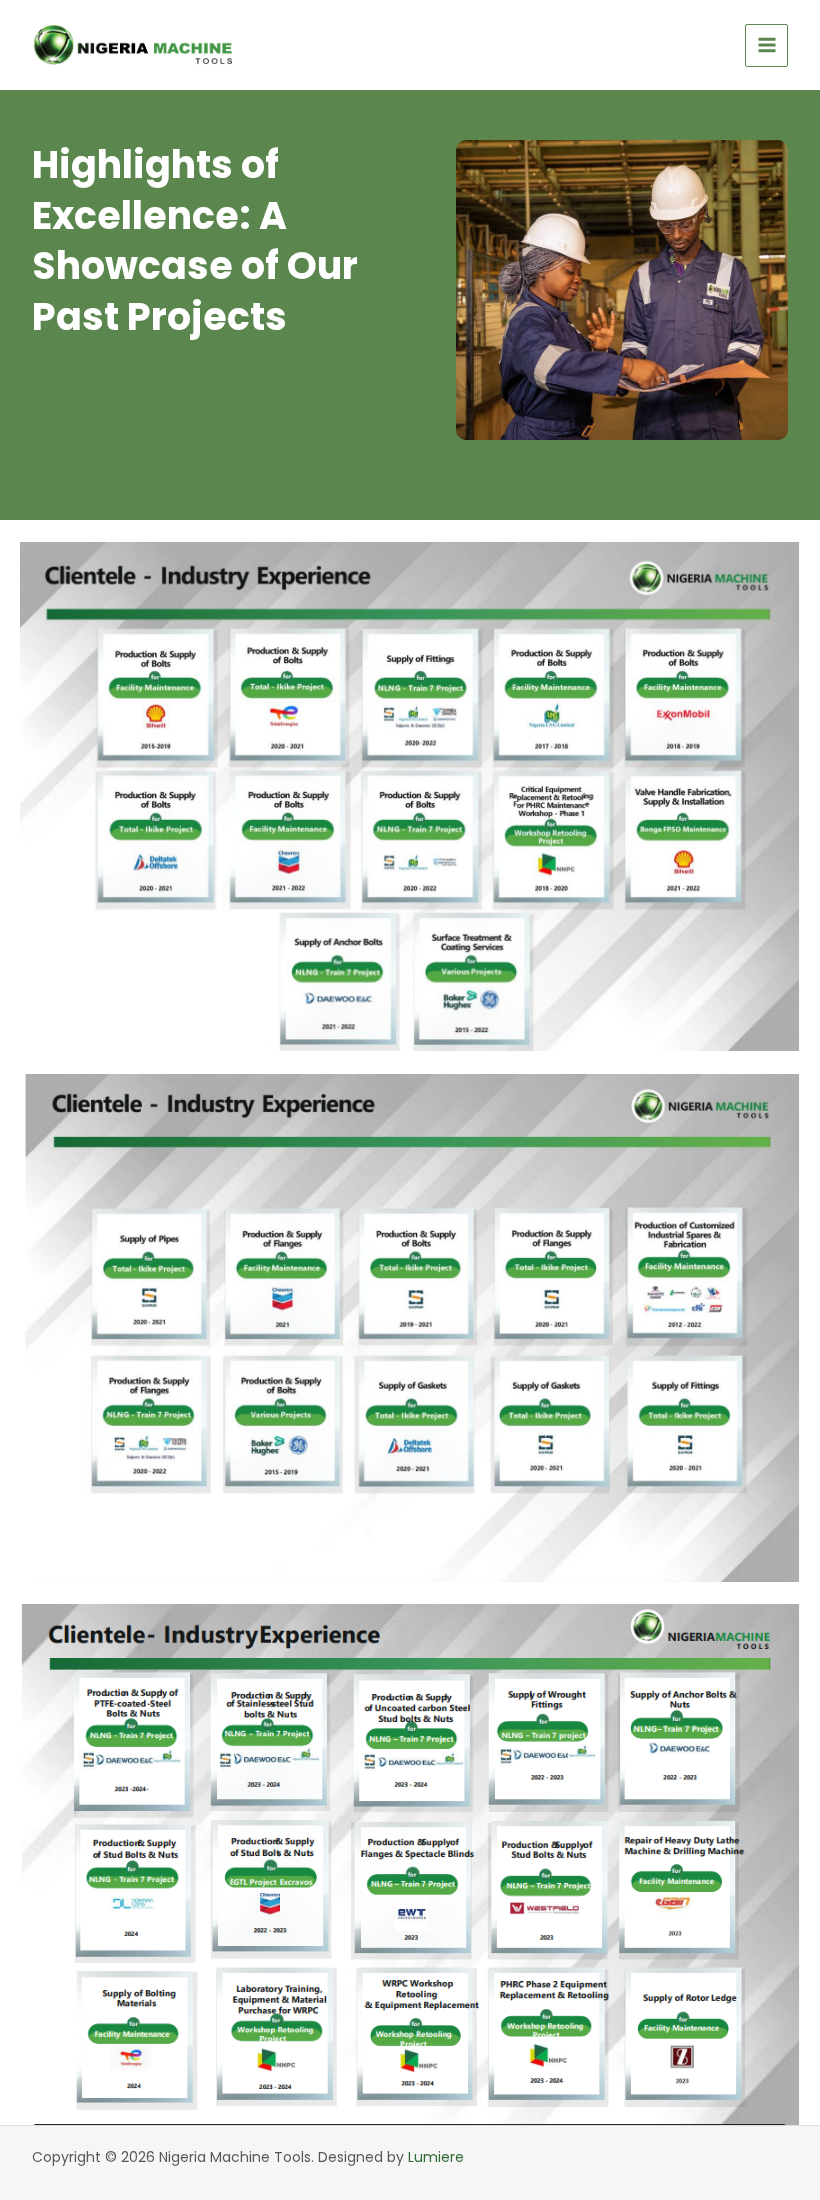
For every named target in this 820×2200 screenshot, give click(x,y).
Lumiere (436, 2157)
